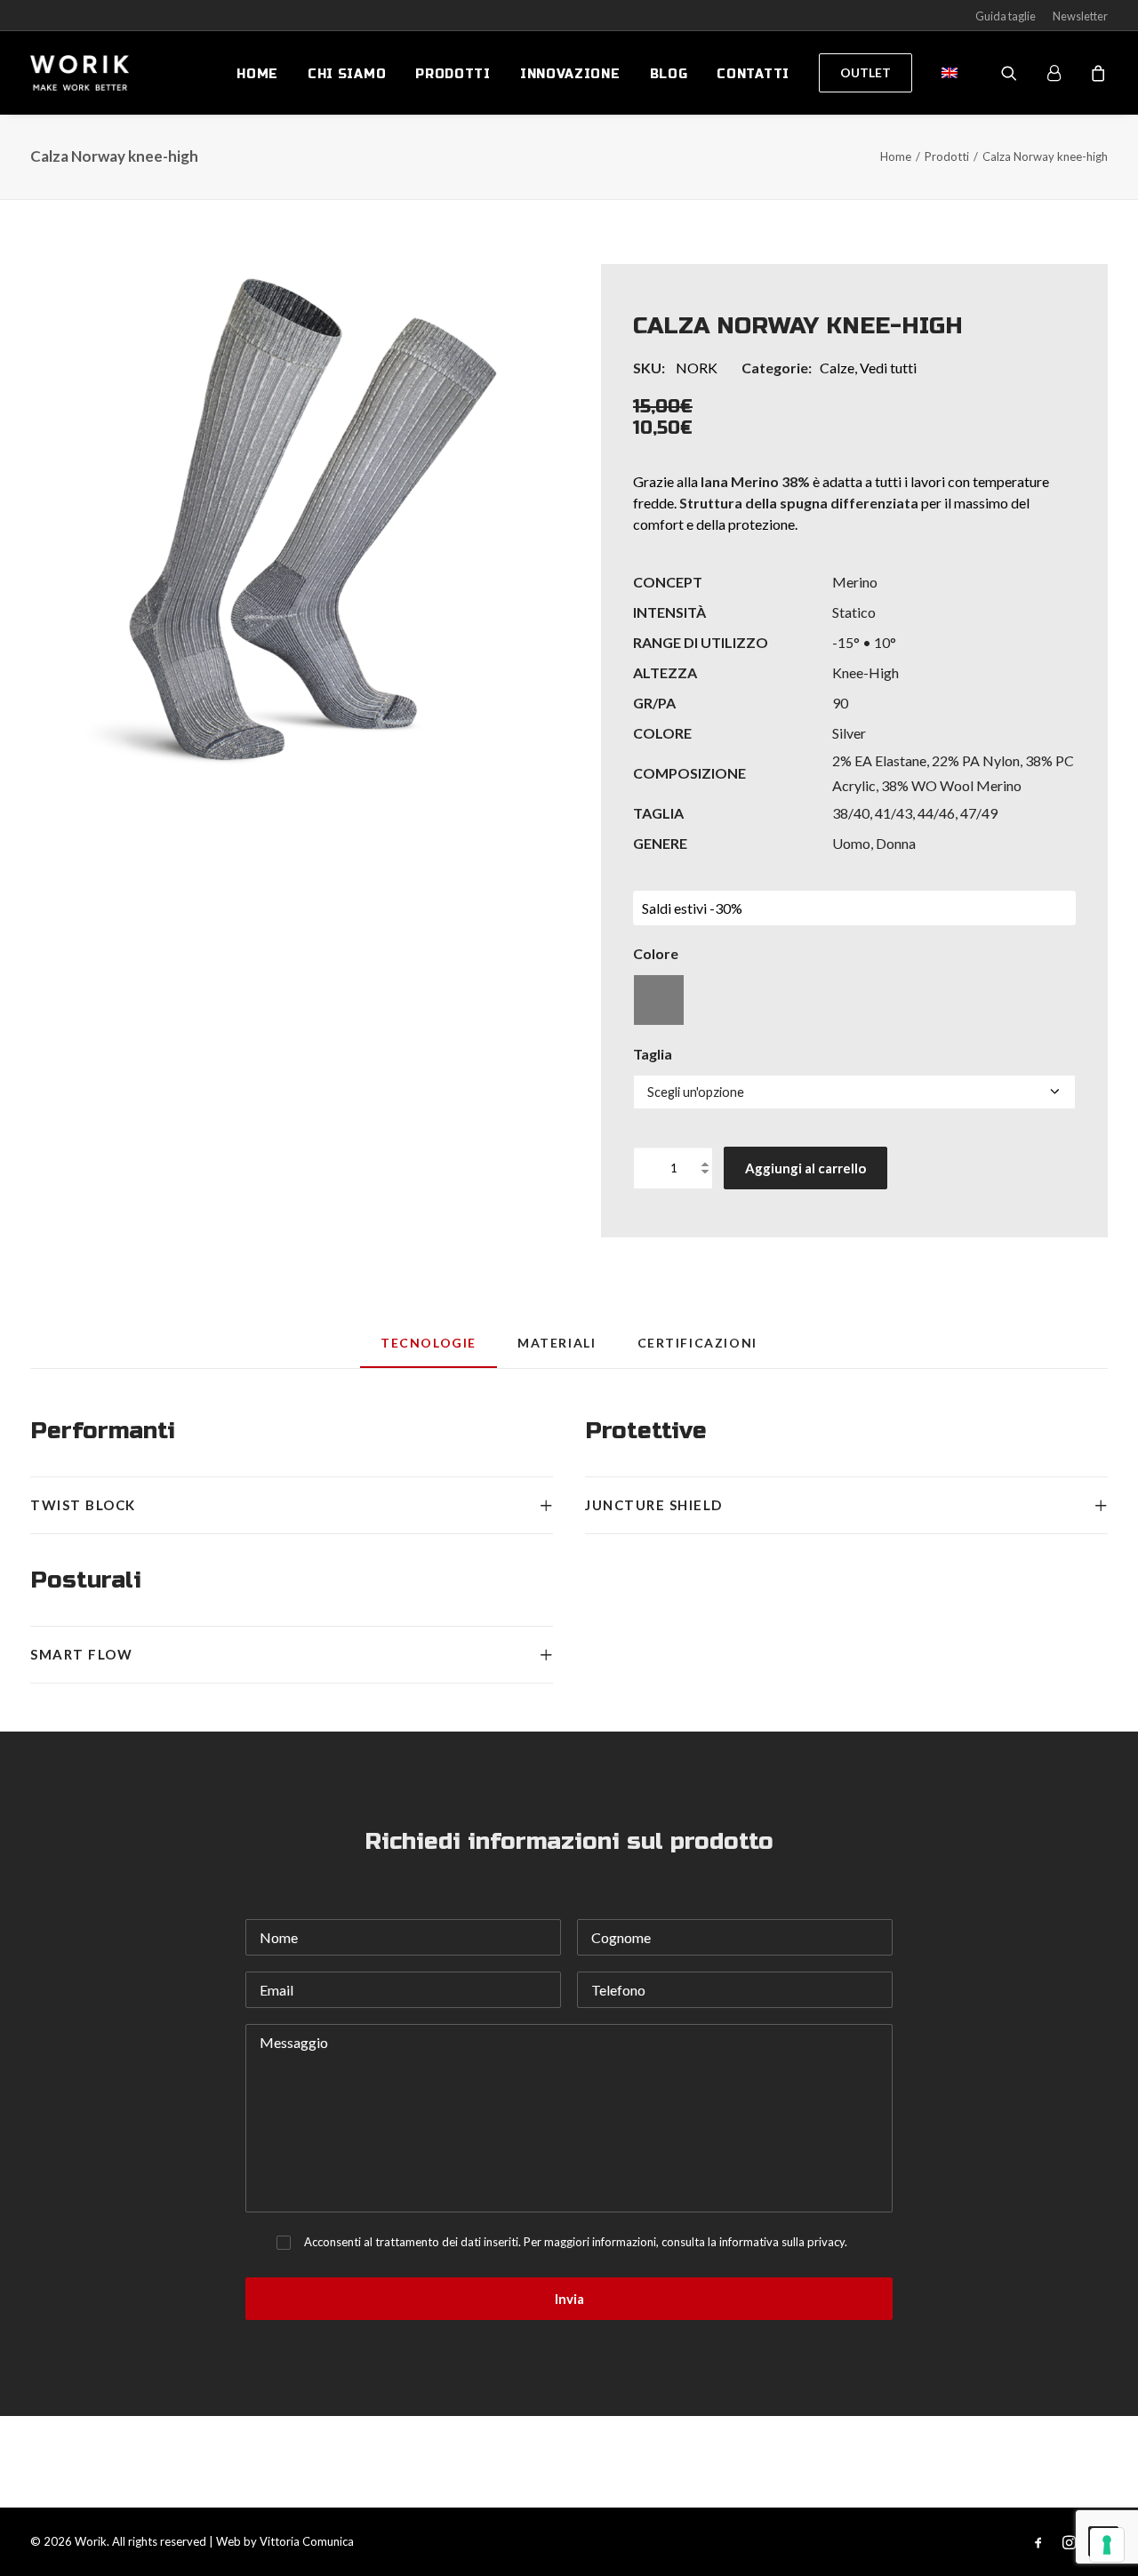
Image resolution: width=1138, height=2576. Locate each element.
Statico (854, 612)
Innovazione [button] (570, 74)
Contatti (753, 74)
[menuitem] (257, 75)
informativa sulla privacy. (783, 2242)
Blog (669, 74)
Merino (855, 582)
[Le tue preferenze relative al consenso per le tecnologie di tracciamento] (1107, 2545)
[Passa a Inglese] (943, 73)
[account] (1062, 73)
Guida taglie (1006, 16)
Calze (837, 368)
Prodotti (453, 74)
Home (257, 74)
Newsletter (1080, 16)
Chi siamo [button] (347, 74)
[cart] (1096, 73)
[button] (284, 517)
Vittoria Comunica (307, 2541)
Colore (656, 953)
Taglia (653, 1054)
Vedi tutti (888, 368)
